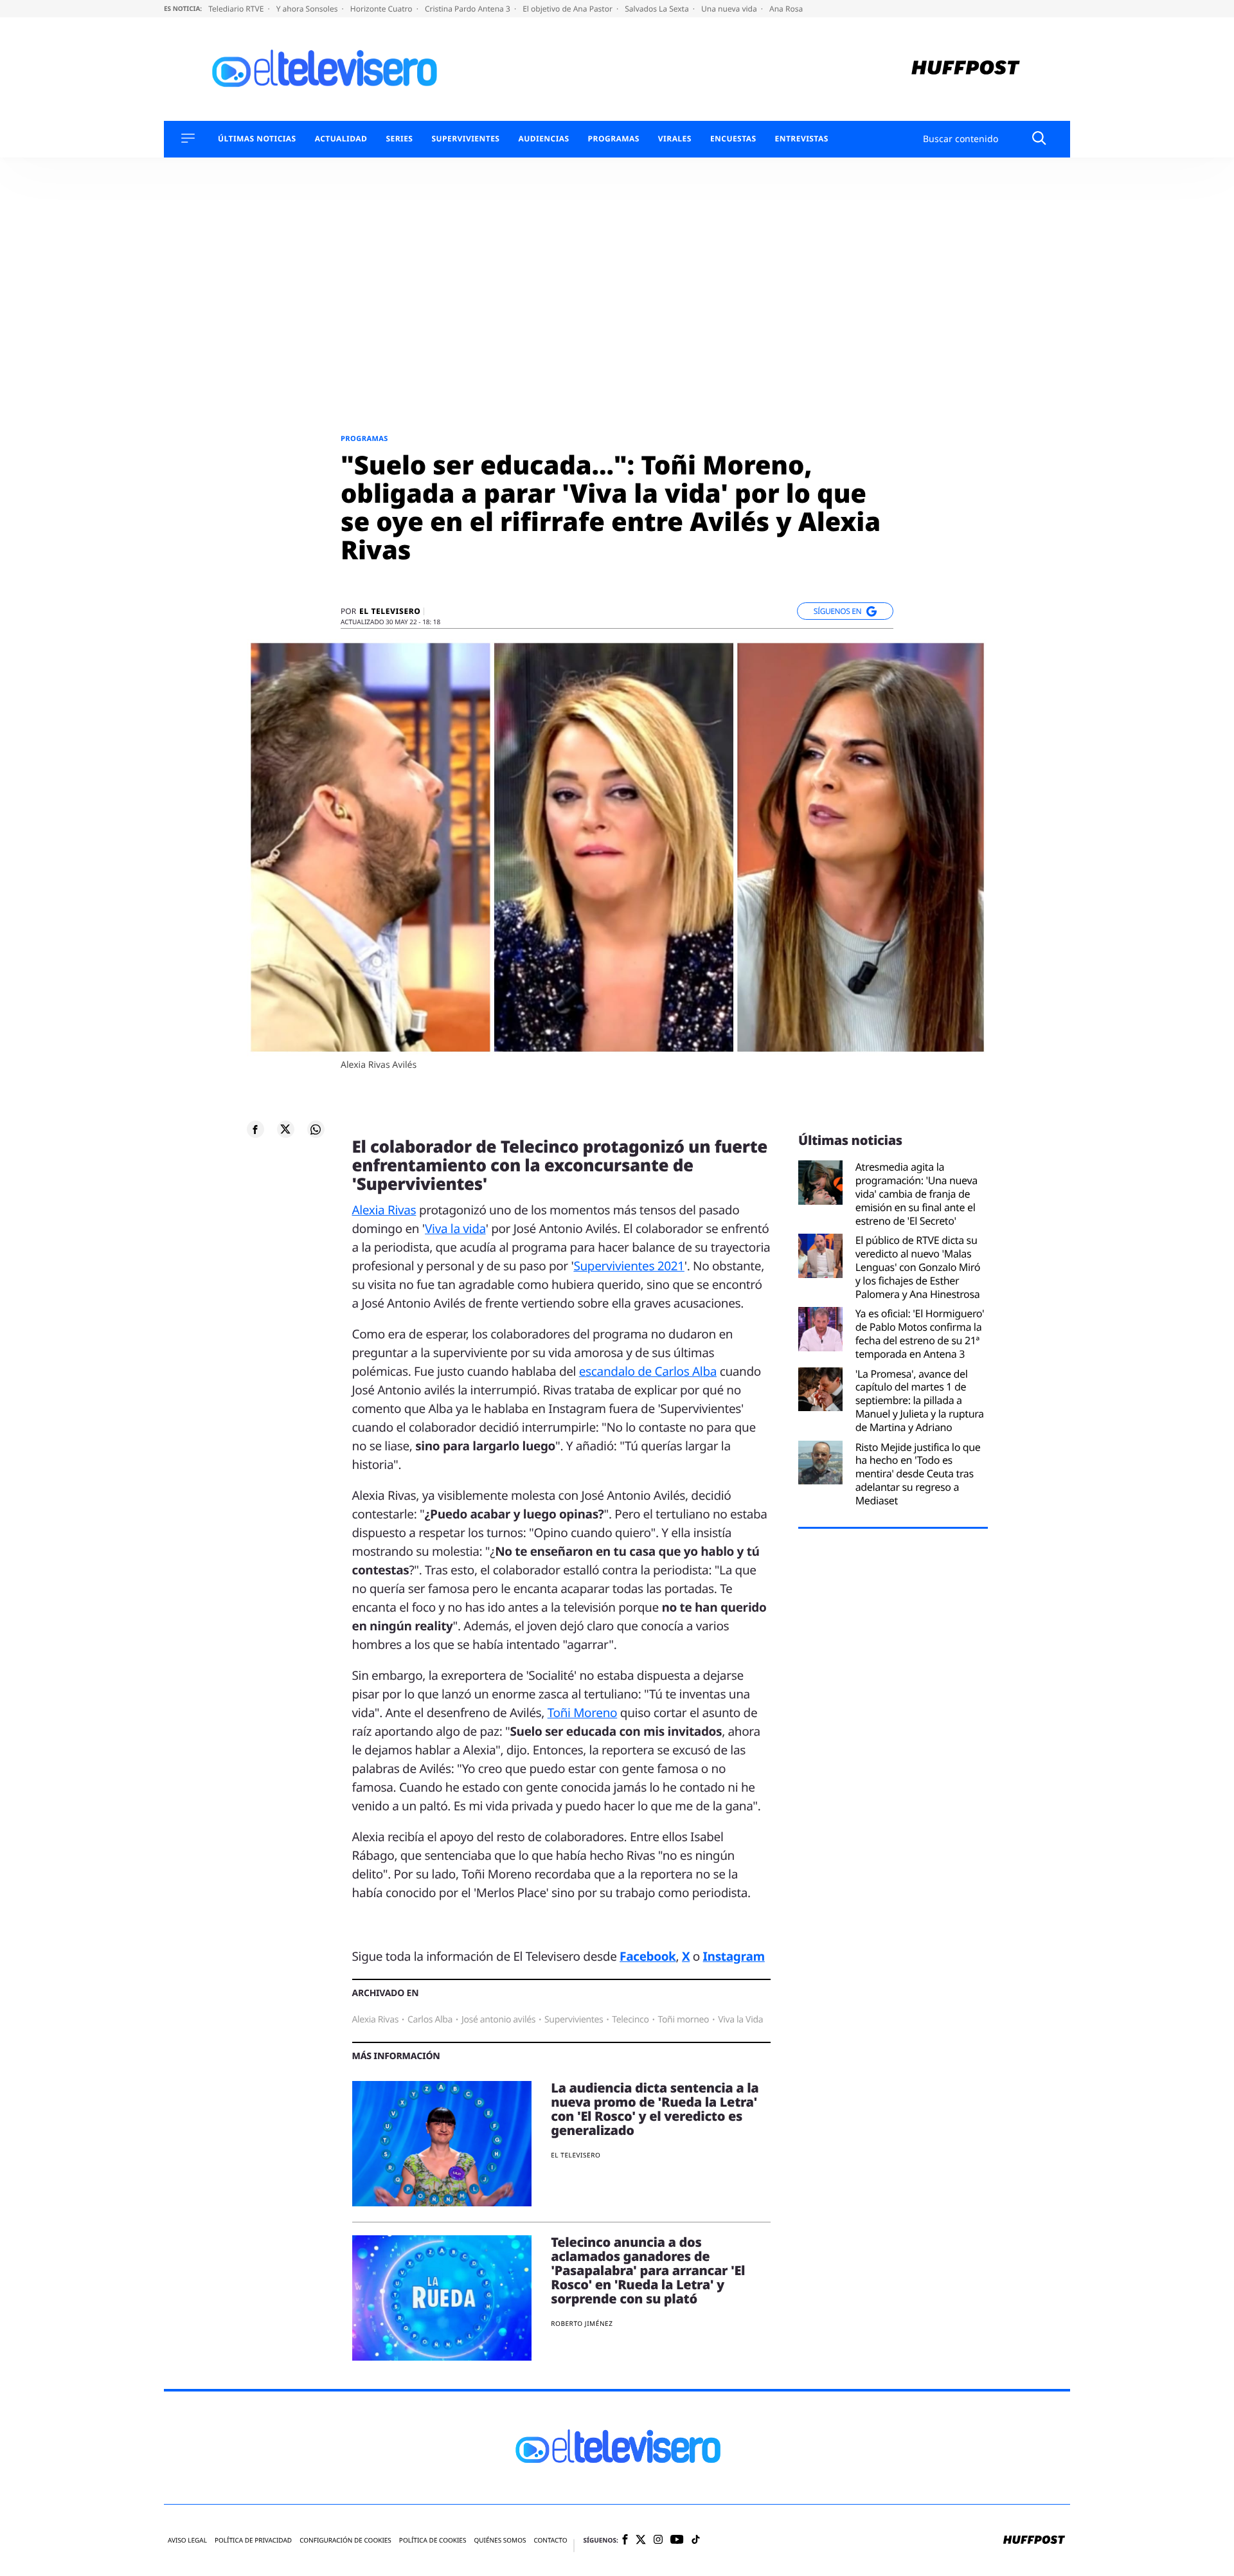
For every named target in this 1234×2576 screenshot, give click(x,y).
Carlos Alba (430, 2020)
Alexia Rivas (384, 1210)
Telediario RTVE (237, 9)
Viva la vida (455, 1229)
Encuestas (733, 139)
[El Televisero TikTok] (696, 2540)
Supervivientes (465, 139)
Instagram (734, 1956)
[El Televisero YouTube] (677, 2540)
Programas (614, 139)
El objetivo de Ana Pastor (568, 9)
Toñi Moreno (583, 1713)
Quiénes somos (500, 2540)
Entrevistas (802, 139)
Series (399, 139)
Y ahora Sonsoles (308, 9)
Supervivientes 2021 (629, 1266)
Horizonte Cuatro (382, 9)
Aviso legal (187, 2540)
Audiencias (543, 139)
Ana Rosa (786, 9)
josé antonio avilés (498, 2020)
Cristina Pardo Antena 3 (469, 9)
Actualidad (341, 139)
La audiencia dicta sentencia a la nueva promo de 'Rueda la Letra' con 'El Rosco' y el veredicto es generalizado (655, 2109)
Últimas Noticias (257, 139)
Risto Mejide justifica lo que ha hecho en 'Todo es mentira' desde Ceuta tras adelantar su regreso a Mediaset (918, 1474)
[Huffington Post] (966, 69)
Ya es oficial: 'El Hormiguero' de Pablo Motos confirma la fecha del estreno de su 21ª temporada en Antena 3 (920, 1334)
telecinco (630, 2020)
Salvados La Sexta (658, 9)
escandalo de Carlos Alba (648, 1371)
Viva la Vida (740, 2020)
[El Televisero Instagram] (658, 2540)
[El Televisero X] (641, 2541)
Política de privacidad (253, 2540)
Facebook (648, 1956)
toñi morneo (684, 2020)
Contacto (550, 2540)
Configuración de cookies (345, 2540)
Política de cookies (433, 2540)
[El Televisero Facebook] (625, 2540)
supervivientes (574, 2020)
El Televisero (390, 611)
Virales (675, 139)
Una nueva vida (730, 9)
